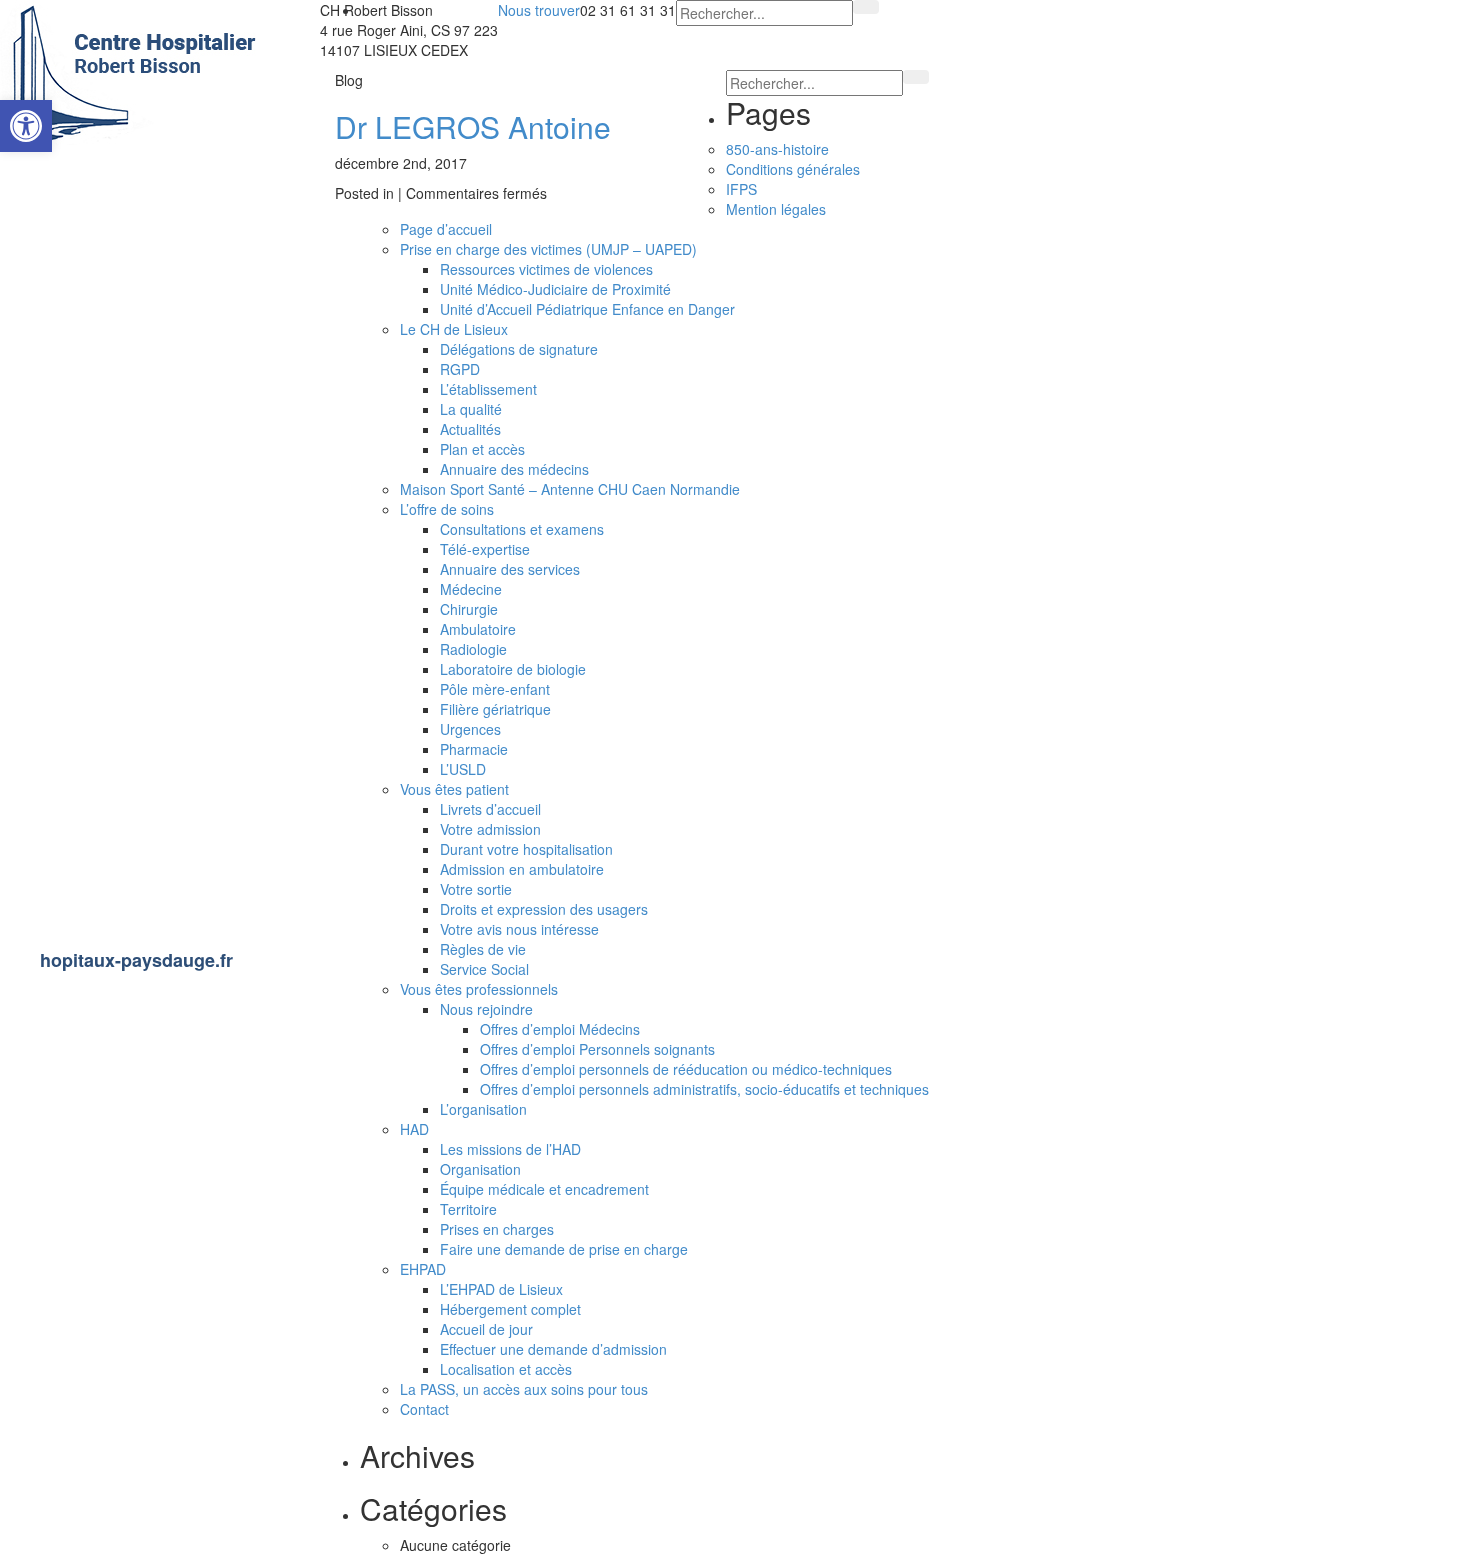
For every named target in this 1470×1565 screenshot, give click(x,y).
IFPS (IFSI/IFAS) (87, 697)
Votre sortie (476, 889)
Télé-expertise (485, 549)
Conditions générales (793, 169)
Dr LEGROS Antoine (473, 126)
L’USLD (463, 769)
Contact (51, 808)
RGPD (460, 369)
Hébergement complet (510, 1309)
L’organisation (483, 1109)
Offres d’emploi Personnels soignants (597, 1049)
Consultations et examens (522, 529)
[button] (26, 126)
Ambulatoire (478, 629)
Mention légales (83, 864)
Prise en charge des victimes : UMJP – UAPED (167, 628)
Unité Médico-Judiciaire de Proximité (555, 289)
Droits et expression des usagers (544, 909)
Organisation (480, 1169)
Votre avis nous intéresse (519, 929)
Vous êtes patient (89, 397)
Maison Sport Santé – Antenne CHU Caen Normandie (165, 547)
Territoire (468, 1209)
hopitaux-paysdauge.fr (136, 960)
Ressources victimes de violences (546, 269)
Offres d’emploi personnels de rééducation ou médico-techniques (686, 1069)
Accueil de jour (486, 1329)
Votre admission (490, 829)
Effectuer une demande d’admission (553, 1349)
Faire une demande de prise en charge (564, 1249)
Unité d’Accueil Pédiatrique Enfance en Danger (587, 309)
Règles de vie (483, 949)
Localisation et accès (506, 1369)
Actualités (470, 429)
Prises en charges (497, 1229)
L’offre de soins (79, 285)
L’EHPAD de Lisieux (501, 1289)
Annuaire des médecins (514, 469)
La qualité (471, 409)
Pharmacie (474, 749)
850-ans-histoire (777, 149)
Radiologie (473, 649)
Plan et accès (482, 449)
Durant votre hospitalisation (526, 849)
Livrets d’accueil (490, 809)
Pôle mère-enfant (495, 689)
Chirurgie (469, 609)
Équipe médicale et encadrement (544, 1189)
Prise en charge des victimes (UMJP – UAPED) (548, 249)
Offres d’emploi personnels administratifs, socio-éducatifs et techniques (704, 1089)
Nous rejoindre (78, 230)
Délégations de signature (519, 349)
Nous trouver (539, 10)
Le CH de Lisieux (88, 174)
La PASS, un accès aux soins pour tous (158, 466)
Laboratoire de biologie (513, 669)
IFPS (741, 189)
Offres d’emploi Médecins (560, 1029)
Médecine (471, 589)
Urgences (470, 729)
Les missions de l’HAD (510, 1149)
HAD (414, 1129)
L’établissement (488, 389)
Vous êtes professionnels (120, 752)
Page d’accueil (446, 229)
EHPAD (50, 341)
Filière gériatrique (495, 709)
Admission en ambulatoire (522, 869)
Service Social (484, 969)
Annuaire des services (510, 569)
